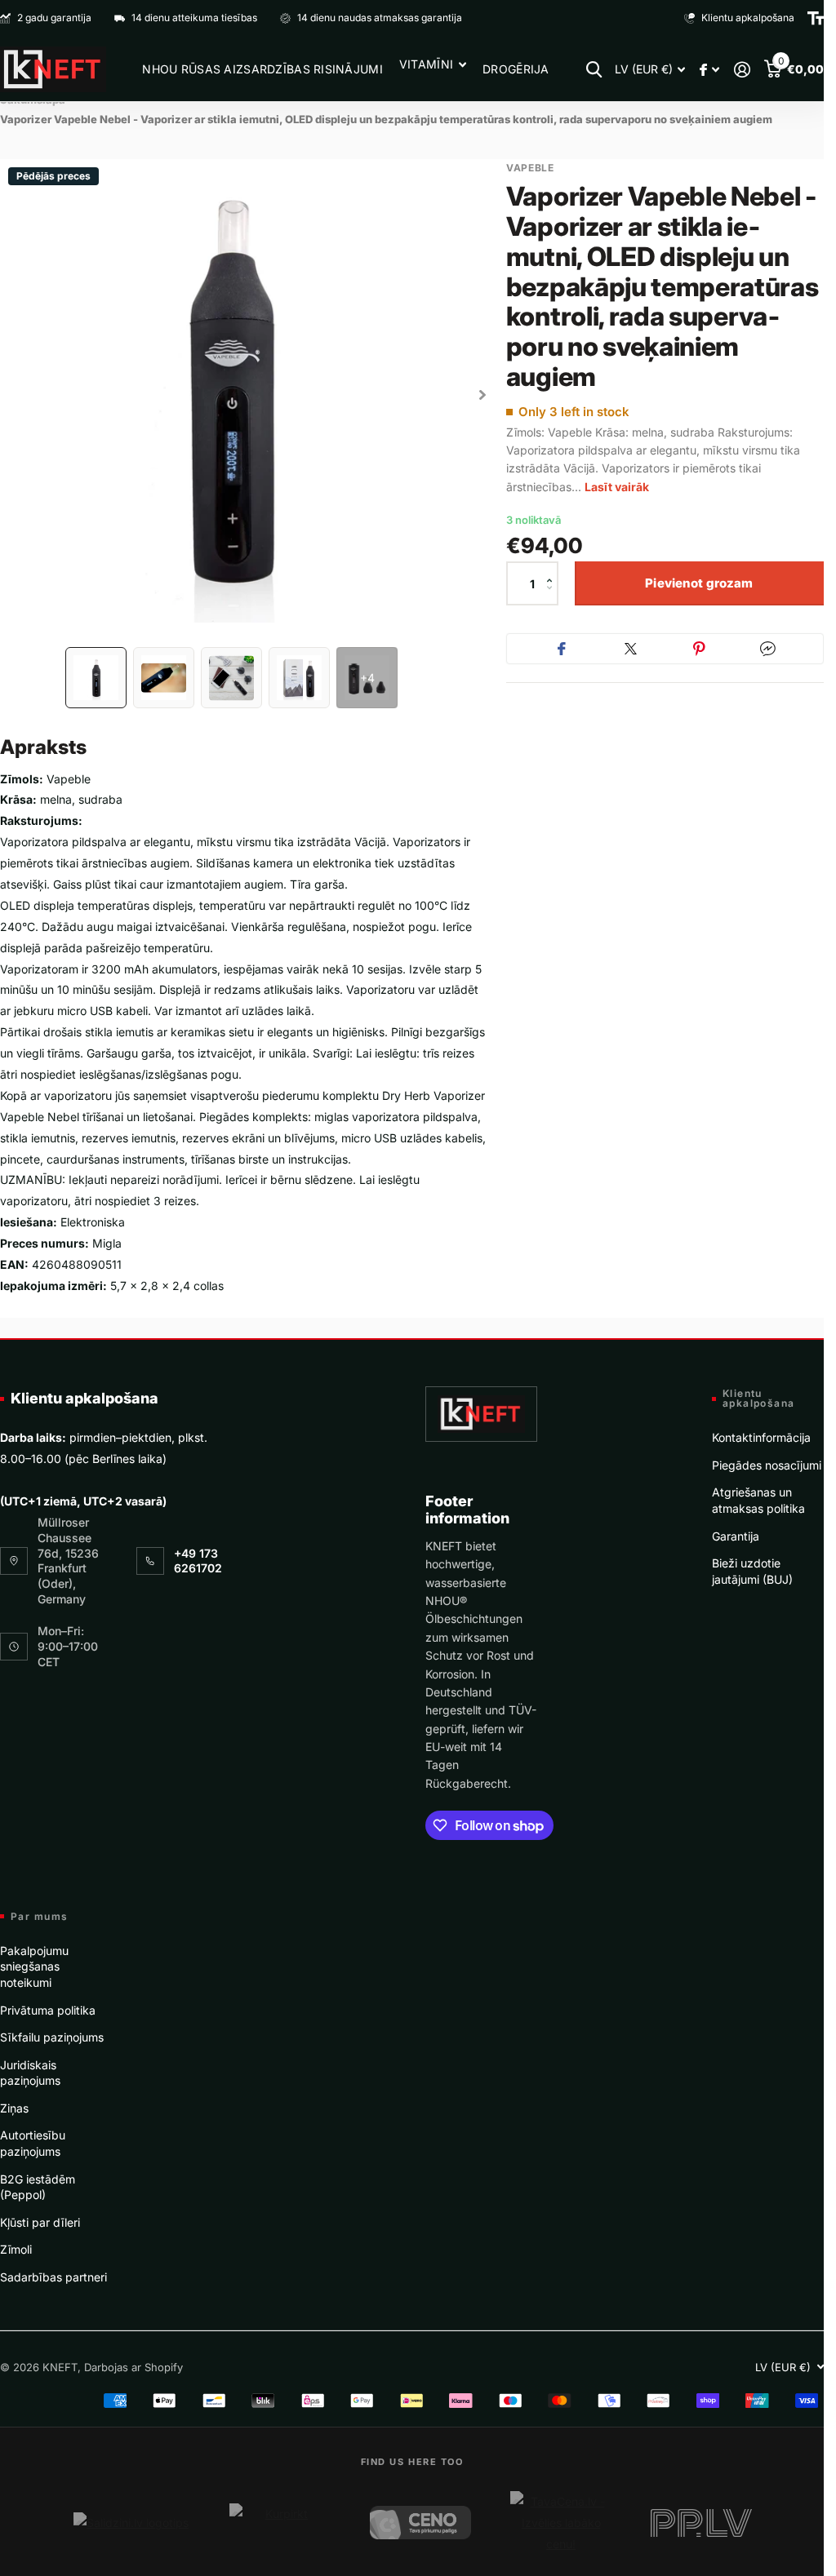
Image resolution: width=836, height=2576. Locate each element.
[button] (554, 569)
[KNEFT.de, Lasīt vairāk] (709, 70)
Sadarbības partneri (53, 2277)
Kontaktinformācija (761, 1437)
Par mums (40, 1917)
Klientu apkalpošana (84, 1398)
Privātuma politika (48, 2010)
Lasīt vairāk (617, 487)
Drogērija (516, 69)
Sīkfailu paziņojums (52, 2037)
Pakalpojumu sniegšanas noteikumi (34, 1966)
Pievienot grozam (699, 583)
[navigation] (96, 678)
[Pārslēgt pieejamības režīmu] (816, 18)
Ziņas (14, 2108)
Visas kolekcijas (433, 64)
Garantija (736, 1536)
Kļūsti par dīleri (40, 2222)
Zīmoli (16, 2249)
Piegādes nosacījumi (767, 1465)
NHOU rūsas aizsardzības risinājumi (262, 69)
